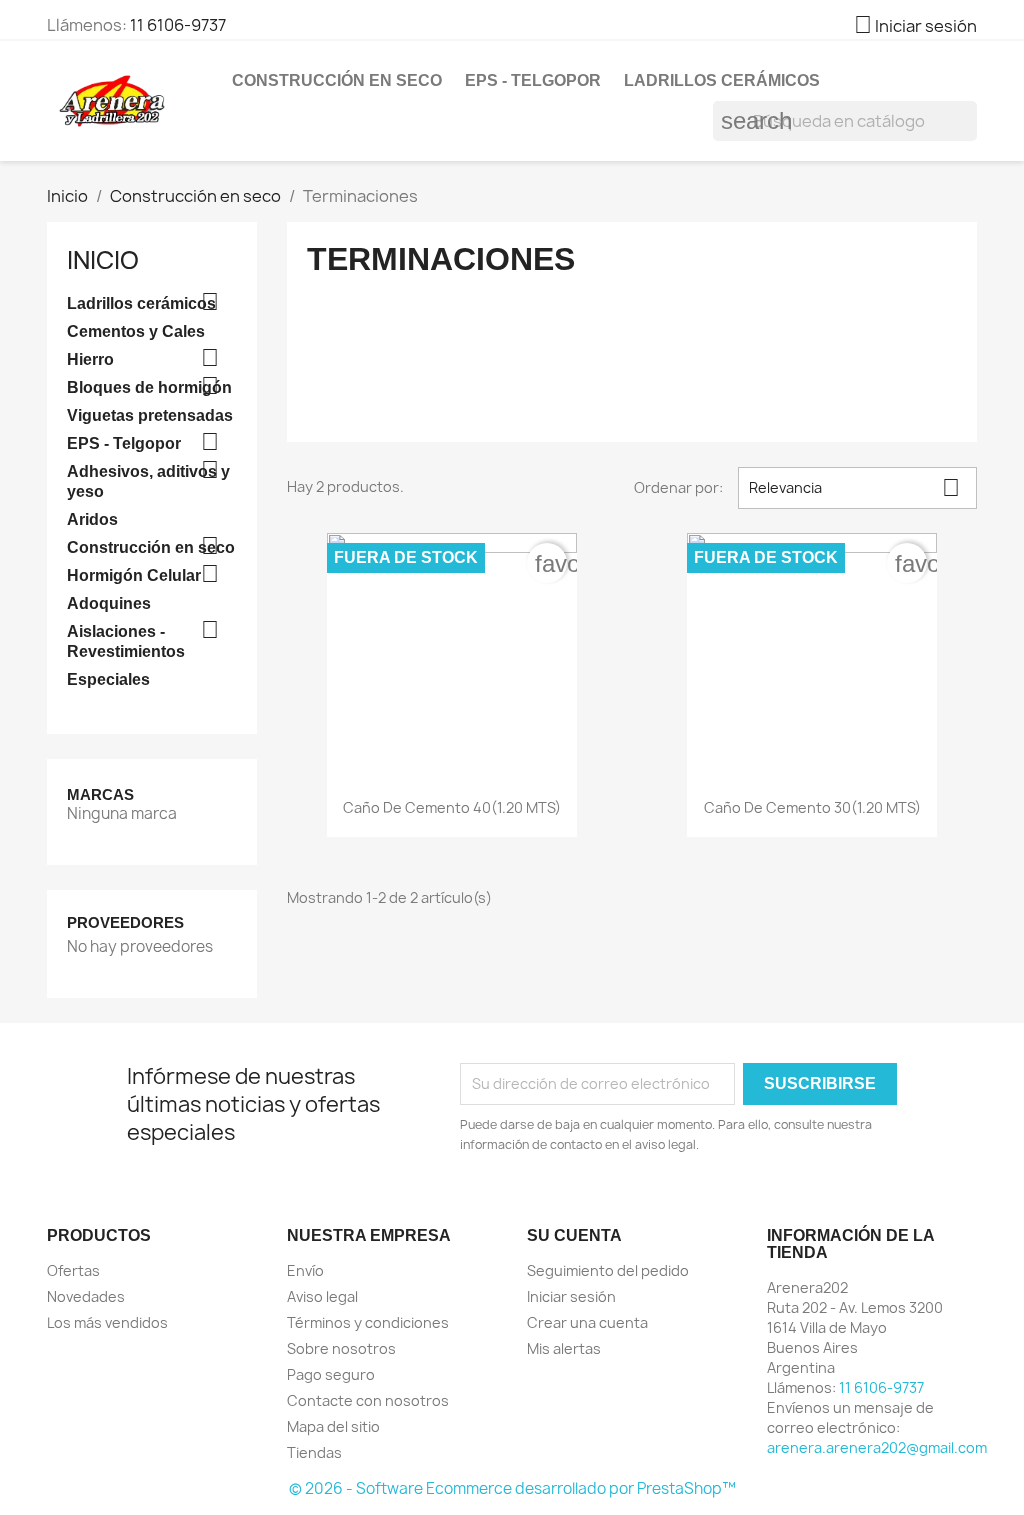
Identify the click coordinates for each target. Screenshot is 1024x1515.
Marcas (100, 794)
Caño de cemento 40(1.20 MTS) (452, 807)
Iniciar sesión (571, 1296)
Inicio (103, 260)
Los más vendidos (107, 1322)
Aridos (92, 519)
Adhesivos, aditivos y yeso (148, 481)
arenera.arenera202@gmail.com (877, 1447)
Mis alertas (564, 1348)
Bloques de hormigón (149, 387)
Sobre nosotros (341, 1348)
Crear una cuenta (587, 1322)
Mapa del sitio (333, 1426)
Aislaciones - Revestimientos (126, 641)
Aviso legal (322, 1296)
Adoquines (109, 603)
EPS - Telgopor (533, 80)
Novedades (86, 1296)
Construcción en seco (337, 80)
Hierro (90, 359)
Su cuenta (574, 1235)
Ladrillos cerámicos (722, 80)
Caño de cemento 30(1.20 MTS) (812, 807)
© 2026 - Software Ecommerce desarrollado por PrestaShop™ (512, 1488)
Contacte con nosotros (368, 1400)
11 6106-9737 (178, 25)
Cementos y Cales (136, 331)
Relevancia (854, 487)
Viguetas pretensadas (150, 415)
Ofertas (73, 1270)
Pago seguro (331, 1374)
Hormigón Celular (134, 575)
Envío (305, 1270)
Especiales (108, 679)
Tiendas (314, 1452)
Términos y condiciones (368, 1322)
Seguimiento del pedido (608, 1270)
